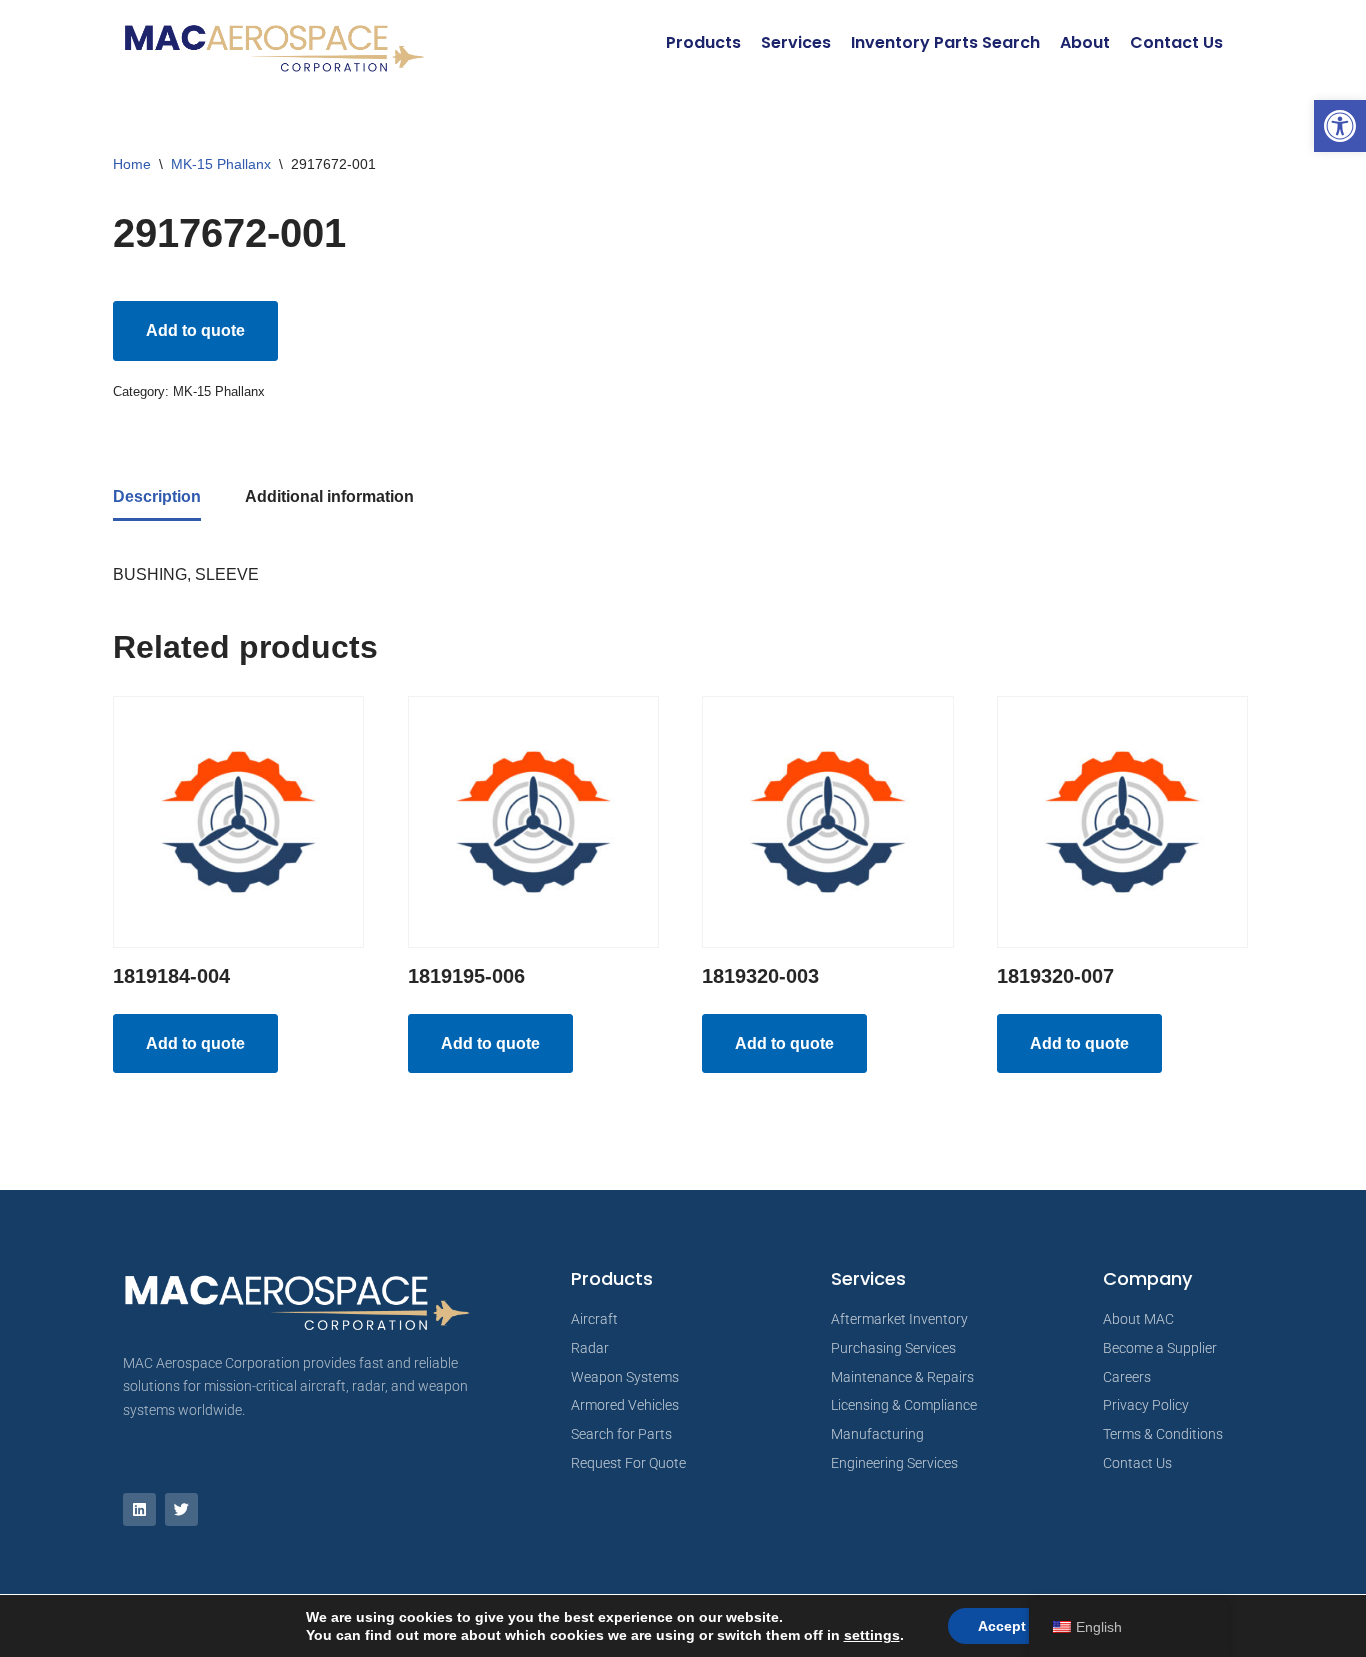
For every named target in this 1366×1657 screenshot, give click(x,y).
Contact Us (1176, 42)
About (1085, 42)
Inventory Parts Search (945, 42)
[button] (1340, 126)
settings (872, 1635)
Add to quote (195, 330)
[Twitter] (181, 1509)
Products (703, 42)
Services (796, 42)
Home (132, 164)
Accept (1002, 1626)
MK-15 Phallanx (221, 164)
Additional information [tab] (329, 496)
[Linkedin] (139, 1509)
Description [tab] (157, 496)
